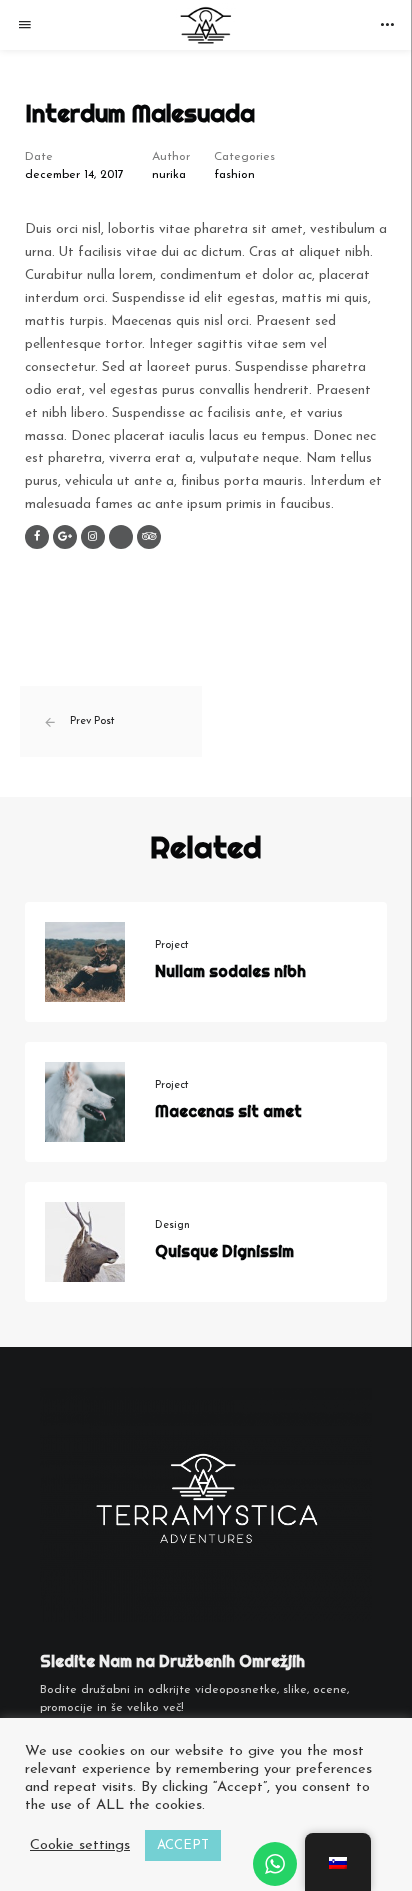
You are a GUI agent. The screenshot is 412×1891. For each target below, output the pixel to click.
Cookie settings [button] (80, 1845)
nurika (169, 175)
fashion (234, 175)
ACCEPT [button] (183, 1845)
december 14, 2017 (74, 175)
